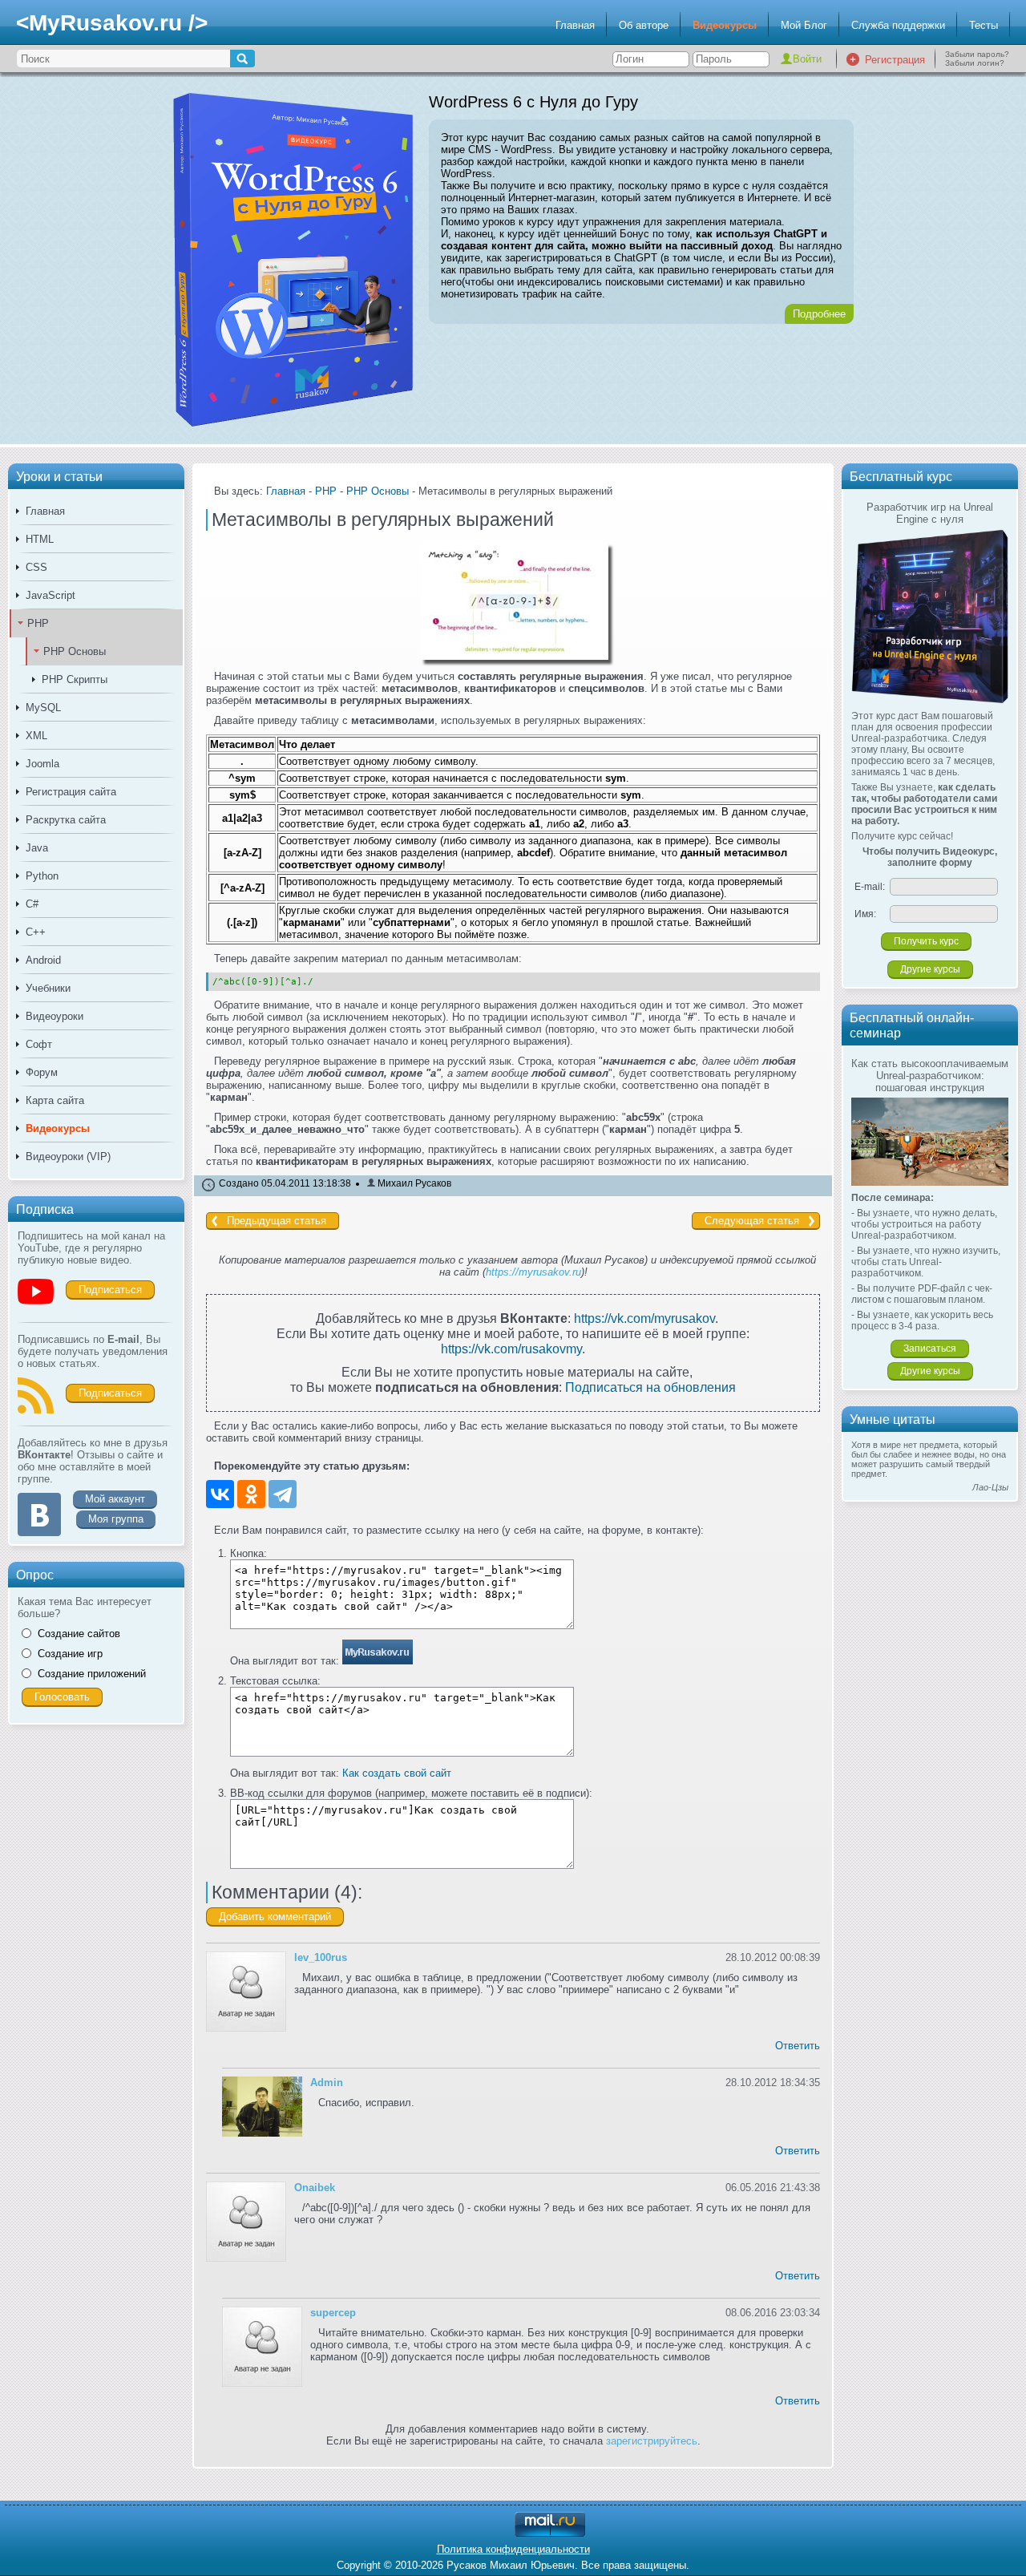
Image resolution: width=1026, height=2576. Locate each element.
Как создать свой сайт (397, 1773)
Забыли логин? (975, 63)
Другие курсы (930, 969)
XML (36, 736)
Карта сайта (55, 1100)
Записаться (930, 1349)
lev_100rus (321, 1957)
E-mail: (870, 887)
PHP (38, 623)
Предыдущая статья (277, 1221)
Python (42, 876)
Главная (575, 25)
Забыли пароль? (977, 54)
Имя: (865, 914)
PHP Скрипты (75, 679)
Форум (42, 1072)
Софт (39, 1044)
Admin (327, 2083)
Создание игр (70, 1654)
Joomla (42, 764)
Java (37, 848)
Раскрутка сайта (66, 820)
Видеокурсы (725, 25)
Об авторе (644, 25)
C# (32, 904)
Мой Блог (804, 25)
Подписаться (110, 1290)
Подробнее (819, 314)
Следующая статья (752, 1221)
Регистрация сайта (71, 792)
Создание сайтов (79, 1634)
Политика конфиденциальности (513, 2549)
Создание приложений (92, 1674)
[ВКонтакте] (220, 1494)
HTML (40, 539)
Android (43, 960)
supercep (333, 2313)
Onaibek (315, 2188)
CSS (36, 567)
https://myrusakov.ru (533, 1272)
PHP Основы (75, 651)
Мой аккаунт (115, 1499)
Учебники (48, 988)
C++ (36, 932)
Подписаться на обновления (650, 1387)
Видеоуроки (55, 1016)
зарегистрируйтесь (652, 2441)
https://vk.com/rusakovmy (511, 1349)
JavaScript (50, 595)
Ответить (798, 2046)
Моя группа (116, 1519)
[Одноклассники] (251, 1494)
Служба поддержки (898, 25)
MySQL (43, 708)
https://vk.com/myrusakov (644, 1318)
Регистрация (895, 60)
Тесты (984, 25)
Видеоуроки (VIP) (68, 1157)
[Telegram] (283, 1494)
